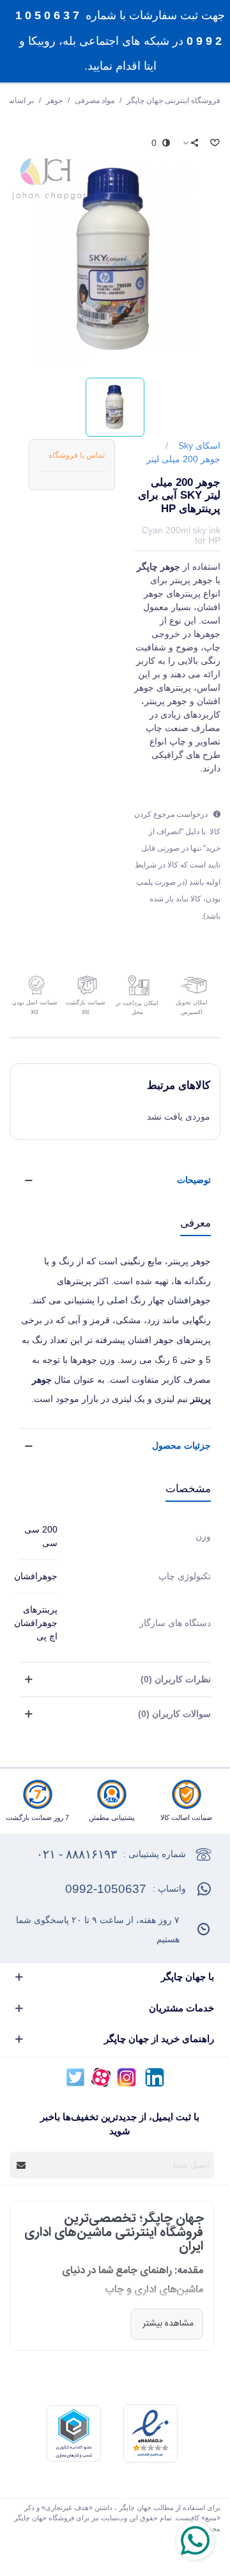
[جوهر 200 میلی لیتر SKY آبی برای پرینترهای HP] (115, 258)
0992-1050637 (106, 1889)
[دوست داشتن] (214, 143)
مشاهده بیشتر (167, 2324)
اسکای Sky (199, 446)
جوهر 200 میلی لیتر (183, 459)
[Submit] (22, 2165)
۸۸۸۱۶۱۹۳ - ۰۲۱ (77, 1854)
